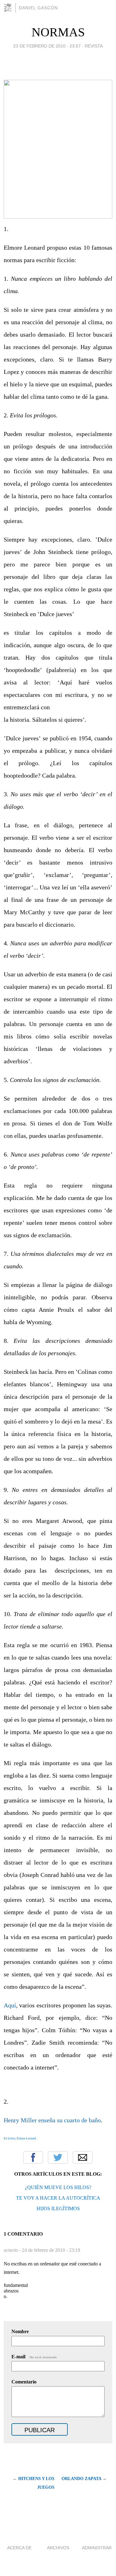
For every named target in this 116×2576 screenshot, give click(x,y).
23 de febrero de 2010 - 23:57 (47, 46)
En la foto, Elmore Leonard (20, 2138)
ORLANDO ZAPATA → (84, 2479)
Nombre (20, 2331)
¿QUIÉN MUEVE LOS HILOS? (58, 2187)
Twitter (58, 2157)
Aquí (10, 2005)
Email (83, 2157)
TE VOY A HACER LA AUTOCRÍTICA (58, 2198)
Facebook (33, 2157)
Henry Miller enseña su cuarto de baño (52, 2120)
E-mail (34, 2357)
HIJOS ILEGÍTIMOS (58, 2208)
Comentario (24, 2382)
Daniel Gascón (38, 8)
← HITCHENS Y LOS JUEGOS (34, 2483)
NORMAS (58, 32)
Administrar (97, 2548)
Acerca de (19, 2548)
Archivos (58, 2548)
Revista (94, 46)
